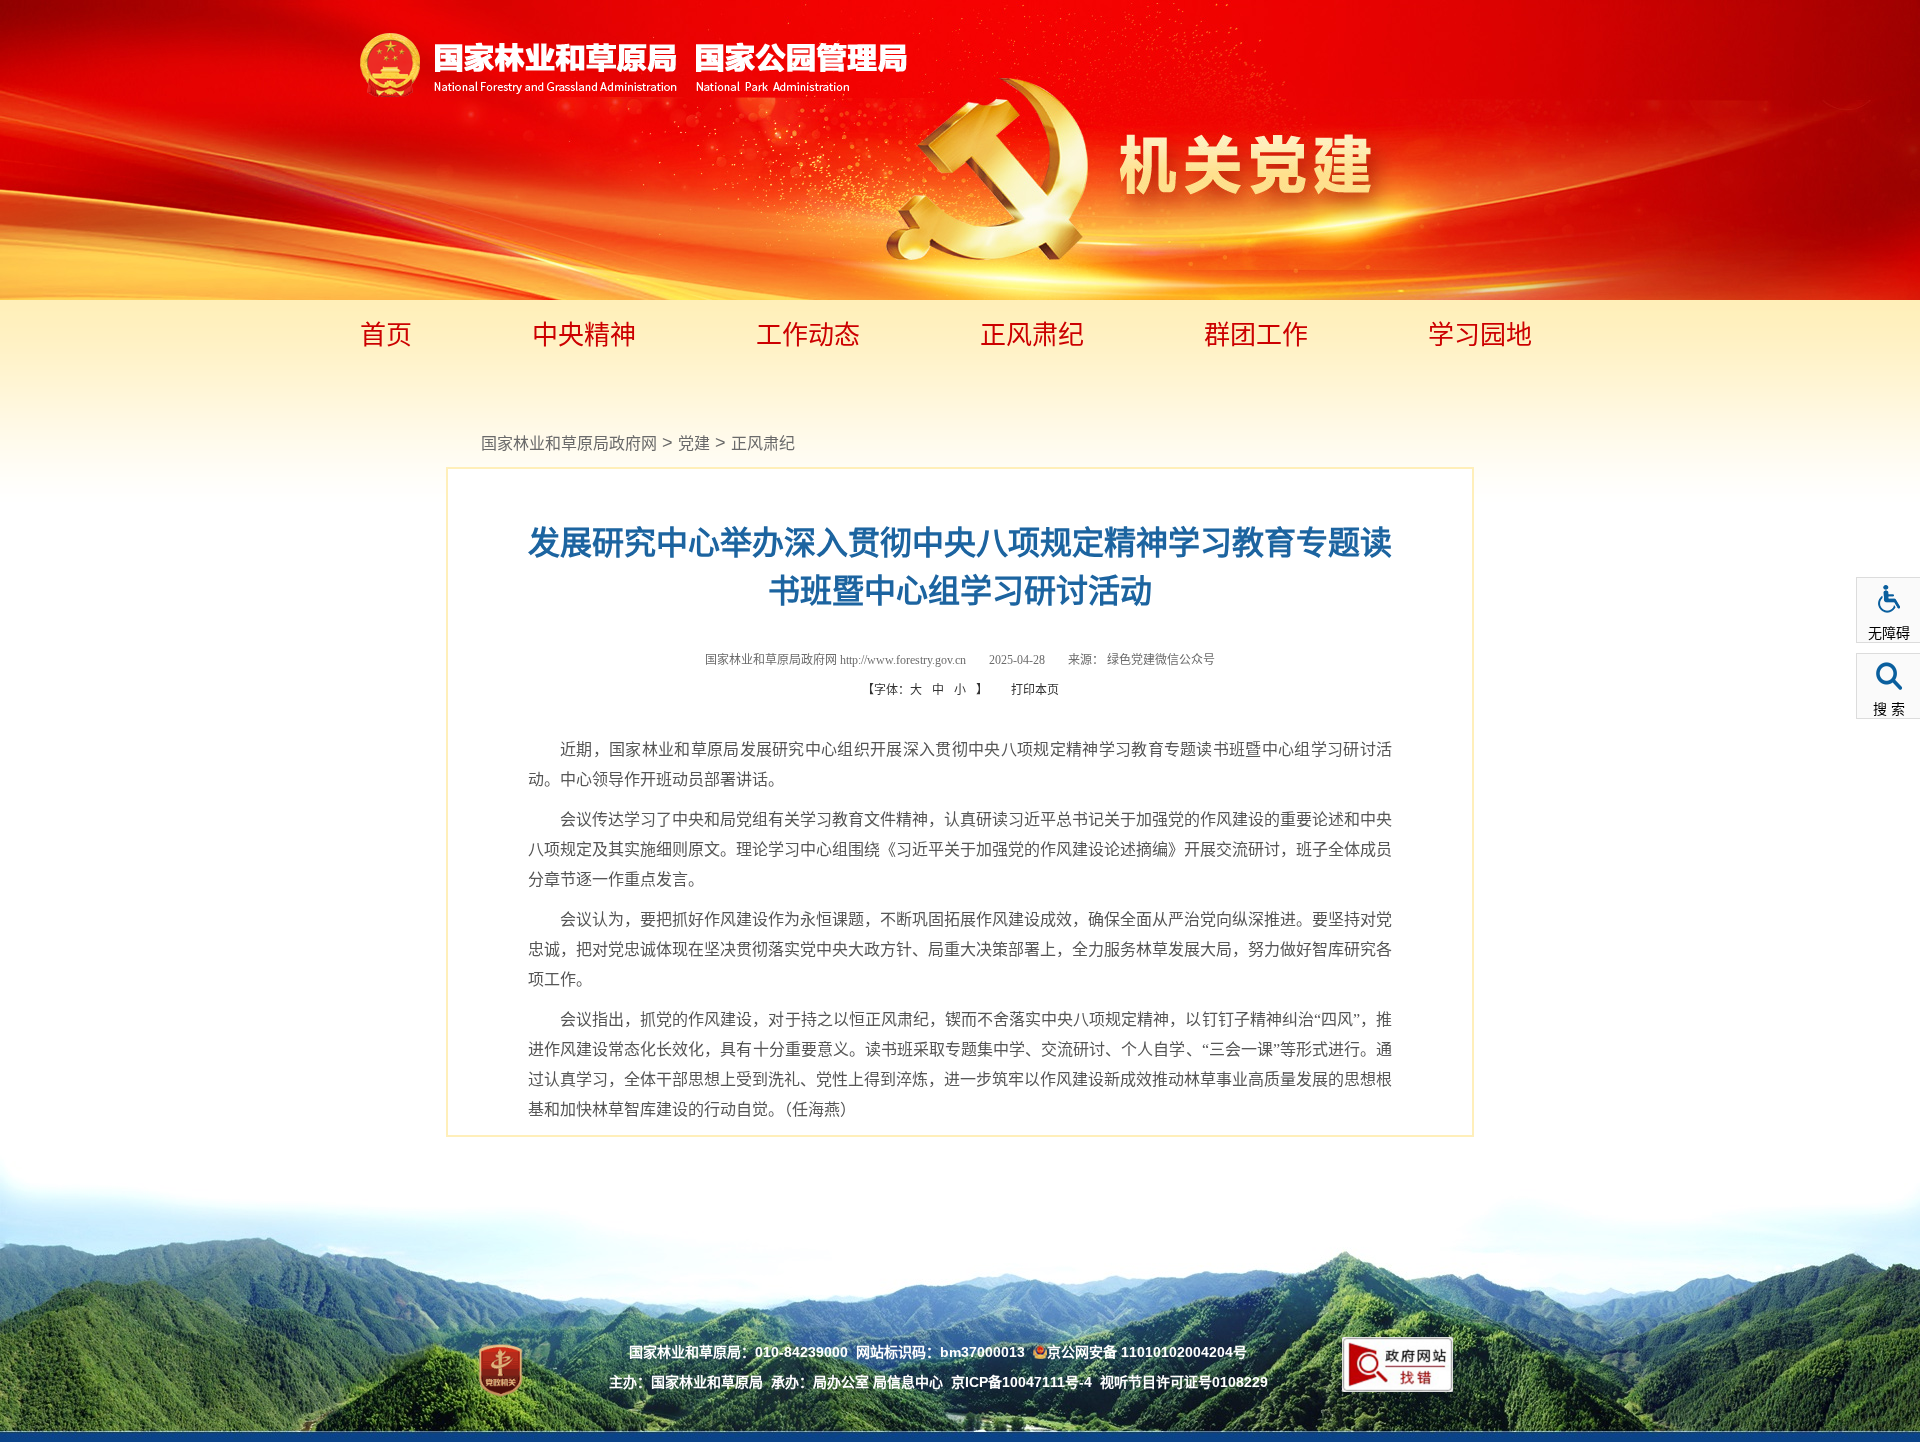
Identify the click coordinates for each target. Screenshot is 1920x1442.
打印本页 (1035, 690)
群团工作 (1256, 335)
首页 (386, 335)
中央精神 (584, 335)
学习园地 (1480, 335)
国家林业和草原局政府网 (569, 443)
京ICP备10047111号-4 (1021, 1382)
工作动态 (808, 335)
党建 (694, 443)
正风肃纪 (1032, 335)
